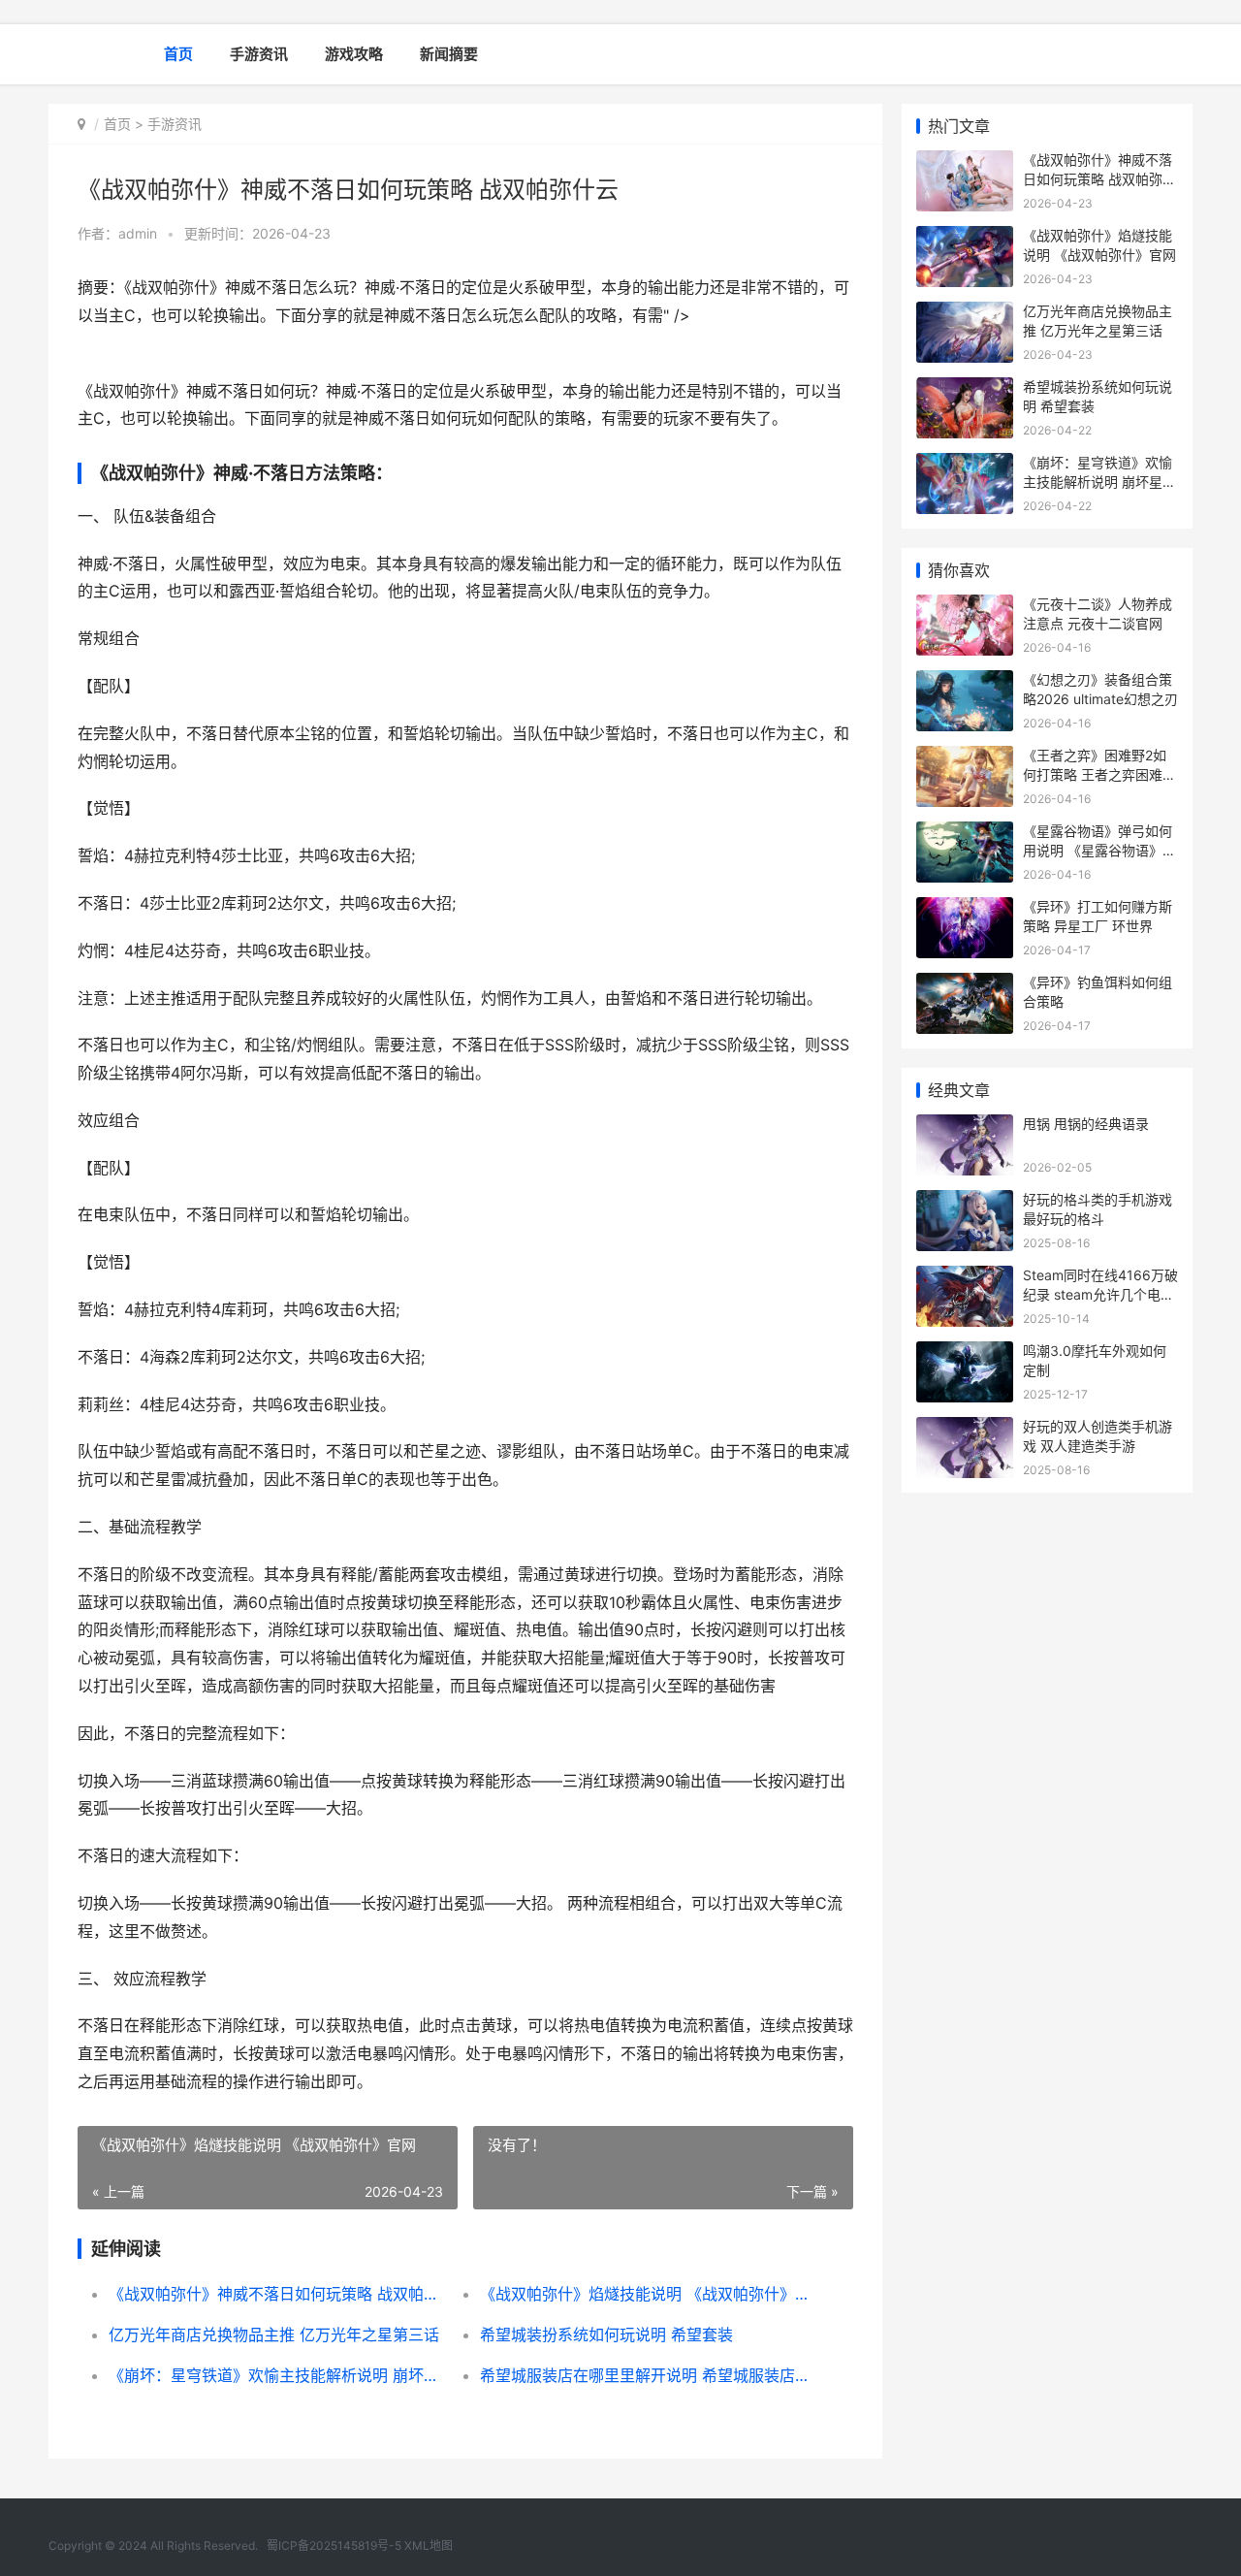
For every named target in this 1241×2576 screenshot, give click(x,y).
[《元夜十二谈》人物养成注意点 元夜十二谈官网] (965, 607)
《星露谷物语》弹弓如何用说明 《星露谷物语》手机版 (1099, 850)
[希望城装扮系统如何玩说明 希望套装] (965, 389)
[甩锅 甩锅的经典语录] (965, 1127)
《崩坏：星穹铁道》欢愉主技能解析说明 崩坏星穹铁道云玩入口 (276, 2375)
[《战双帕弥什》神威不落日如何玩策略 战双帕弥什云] (965, 162)
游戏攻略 (354, 54)
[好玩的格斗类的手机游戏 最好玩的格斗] (965, 1202)
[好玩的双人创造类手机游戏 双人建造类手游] (965, 1429)
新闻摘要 (449, 54)
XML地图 (429, 2545)
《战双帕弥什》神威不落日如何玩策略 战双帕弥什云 (276, 2294)
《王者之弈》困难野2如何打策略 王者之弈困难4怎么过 (1097, 774)
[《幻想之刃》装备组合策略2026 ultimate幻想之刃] (965, 682)
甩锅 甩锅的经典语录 (1086, 1124)
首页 (178, 54)
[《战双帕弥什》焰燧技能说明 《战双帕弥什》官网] (965, 238)
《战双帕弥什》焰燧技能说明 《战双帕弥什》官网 (647, 2294)
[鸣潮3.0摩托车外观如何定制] (965, 1353)
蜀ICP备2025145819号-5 (334, 2545)
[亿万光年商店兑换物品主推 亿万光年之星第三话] (965, 314)
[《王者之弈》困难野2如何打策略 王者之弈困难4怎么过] (965, 758)
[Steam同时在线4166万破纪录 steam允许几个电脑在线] (965, 1278)
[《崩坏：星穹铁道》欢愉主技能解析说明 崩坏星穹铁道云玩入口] (965, 465)
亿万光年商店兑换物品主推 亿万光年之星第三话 (274, 2334)
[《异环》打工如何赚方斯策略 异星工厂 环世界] (965, 909)
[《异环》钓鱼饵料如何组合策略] (965, 985)
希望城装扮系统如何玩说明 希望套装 (606, 2334)
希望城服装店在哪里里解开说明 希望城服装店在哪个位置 (647, 2375)
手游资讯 (259, 54)
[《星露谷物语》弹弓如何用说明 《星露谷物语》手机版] (965, 834)
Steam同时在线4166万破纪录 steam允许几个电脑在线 (1100, 1294)
